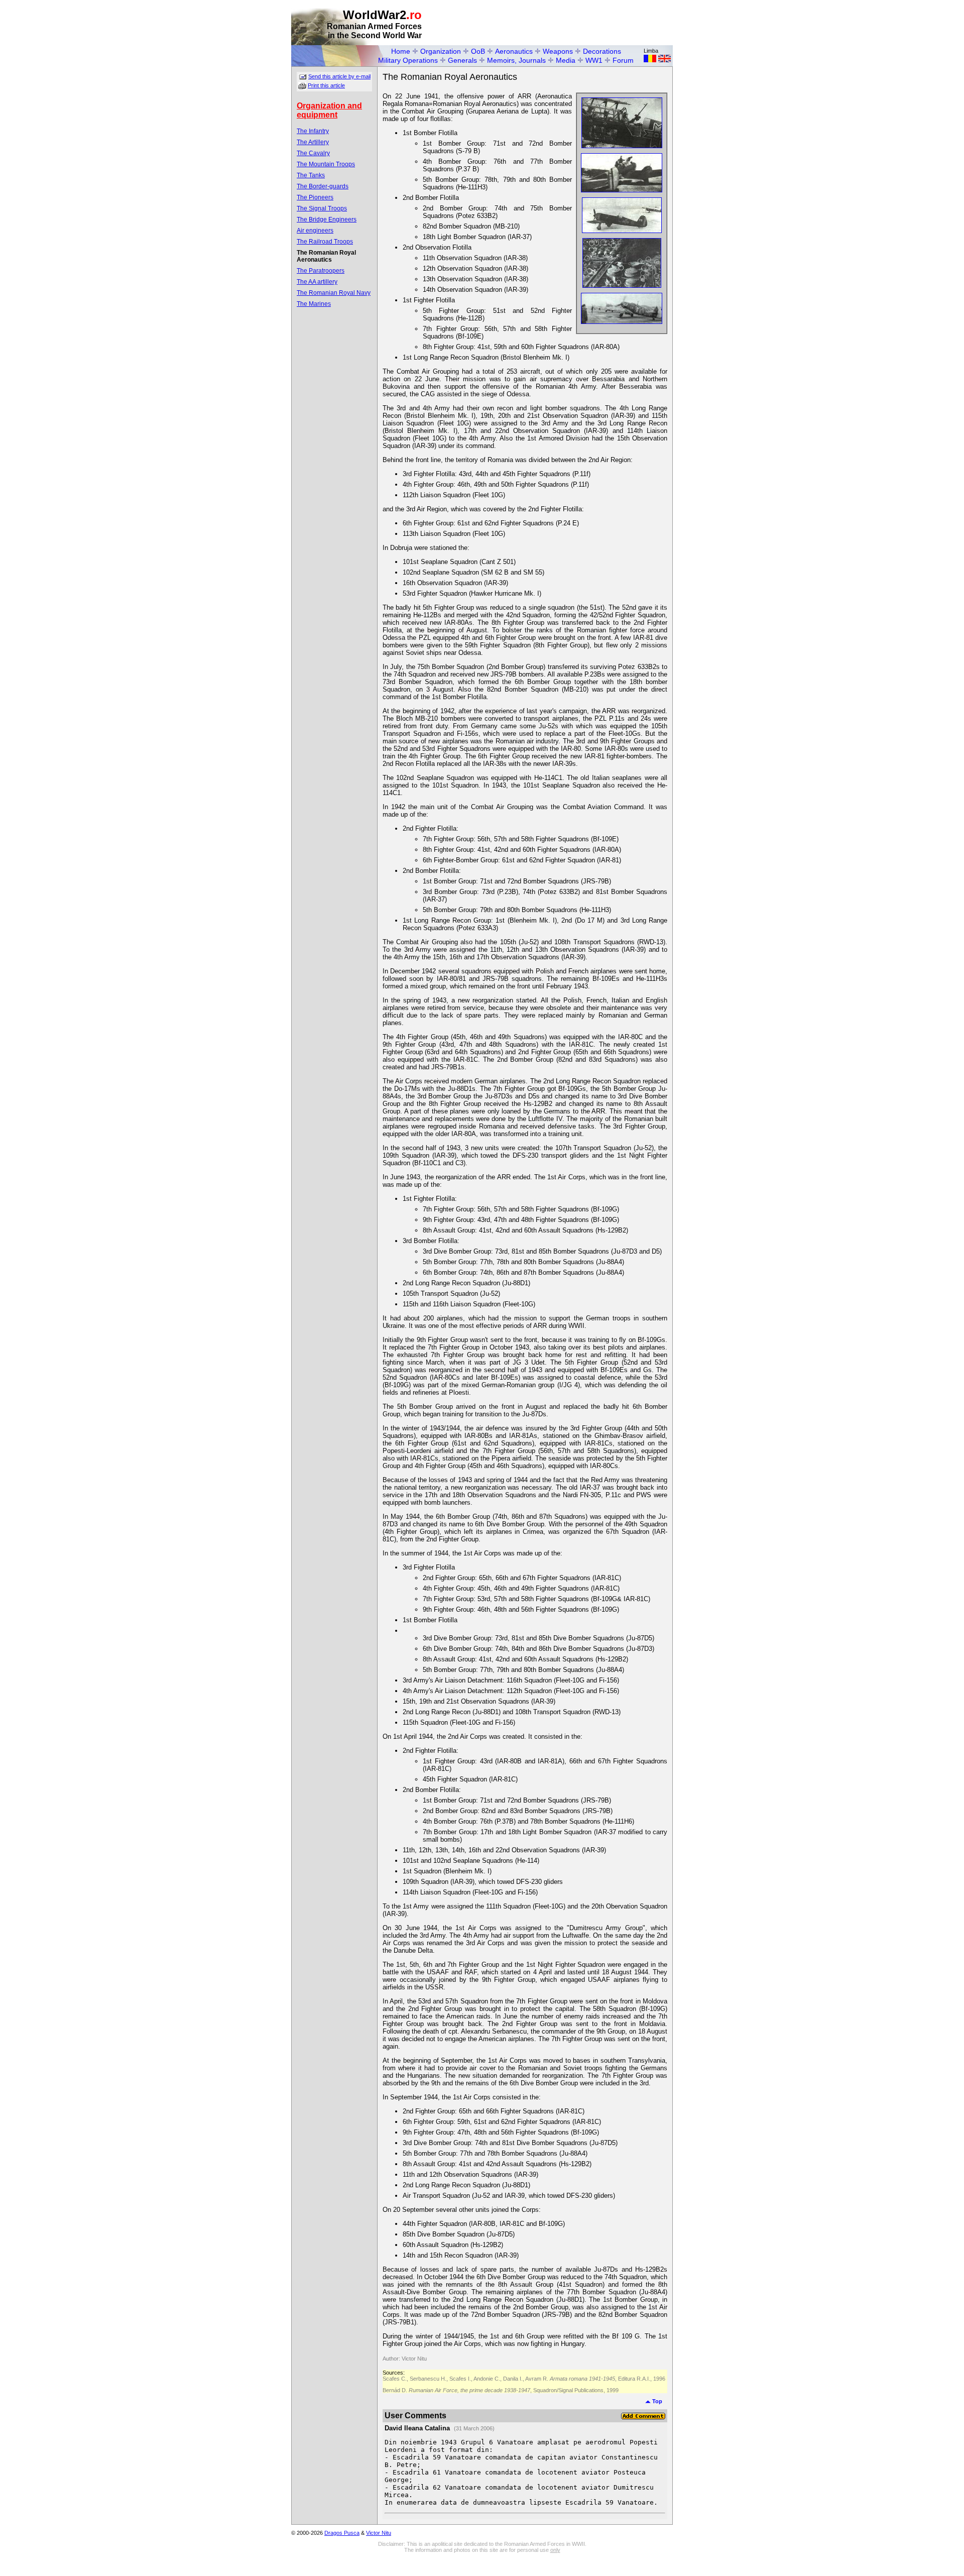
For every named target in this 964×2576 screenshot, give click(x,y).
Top (656, 2401)
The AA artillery (317, 282)
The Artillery (313, 142)
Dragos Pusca (342, 2533)
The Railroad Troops (325, 242)
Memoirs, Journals (516, 60)
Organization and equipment (329, 110)
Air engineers (315, 231)
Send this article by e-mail (339, 76)
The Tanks (311, 175)
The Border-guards (323, 186)
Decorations (602, 51)
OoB (478, 51)
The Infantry (313, 131)
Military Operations (408, 60)
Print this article (326, 85)
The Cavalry (313, 153)
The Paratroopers (321, 271)
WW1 (594, 60)
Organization (441, 51)
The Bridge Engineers (327, 219)
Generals (462, 60)
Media (566, 60)
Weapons (558, 51)
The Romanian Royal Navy (334, 293)
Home (401, 51)
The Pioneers (315, 197)
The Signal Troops (322, 208)
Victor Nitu (379, 2533)
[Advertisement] (555, 23)
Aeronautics (514, 51)
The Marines (314, 304)
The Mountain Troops (326, 164)
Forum (623, 60)
